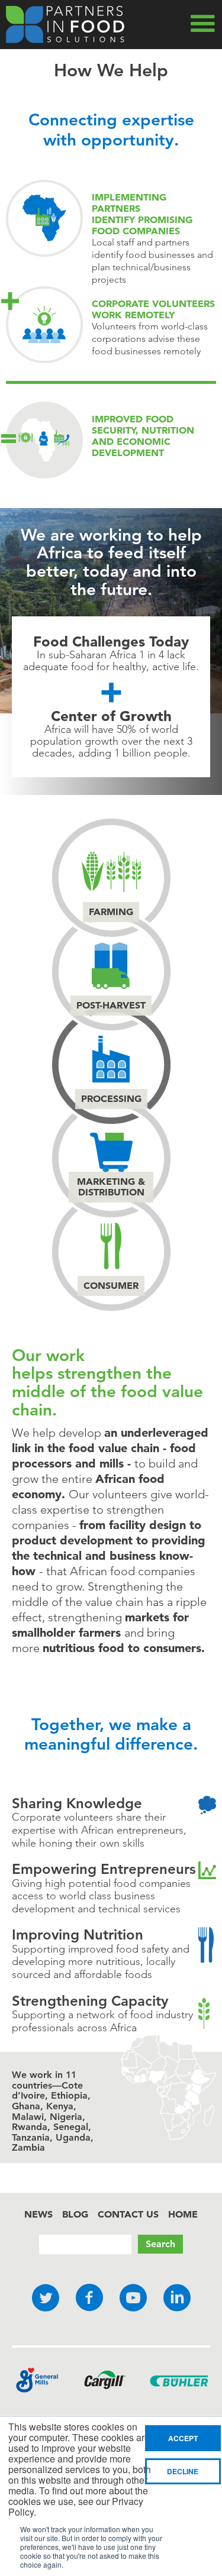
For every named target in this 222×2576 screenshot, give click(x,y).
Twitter (46, 2298)
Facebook (89, 2298)
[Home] (65, 25)
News (38, 2214)
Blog (75, 2214)
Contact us (128, 2214)
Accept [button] (183, 2438)
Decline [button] (183, 2471)
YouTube (133, 2298)
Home (183, 2214)
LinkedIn (177, 2298)
